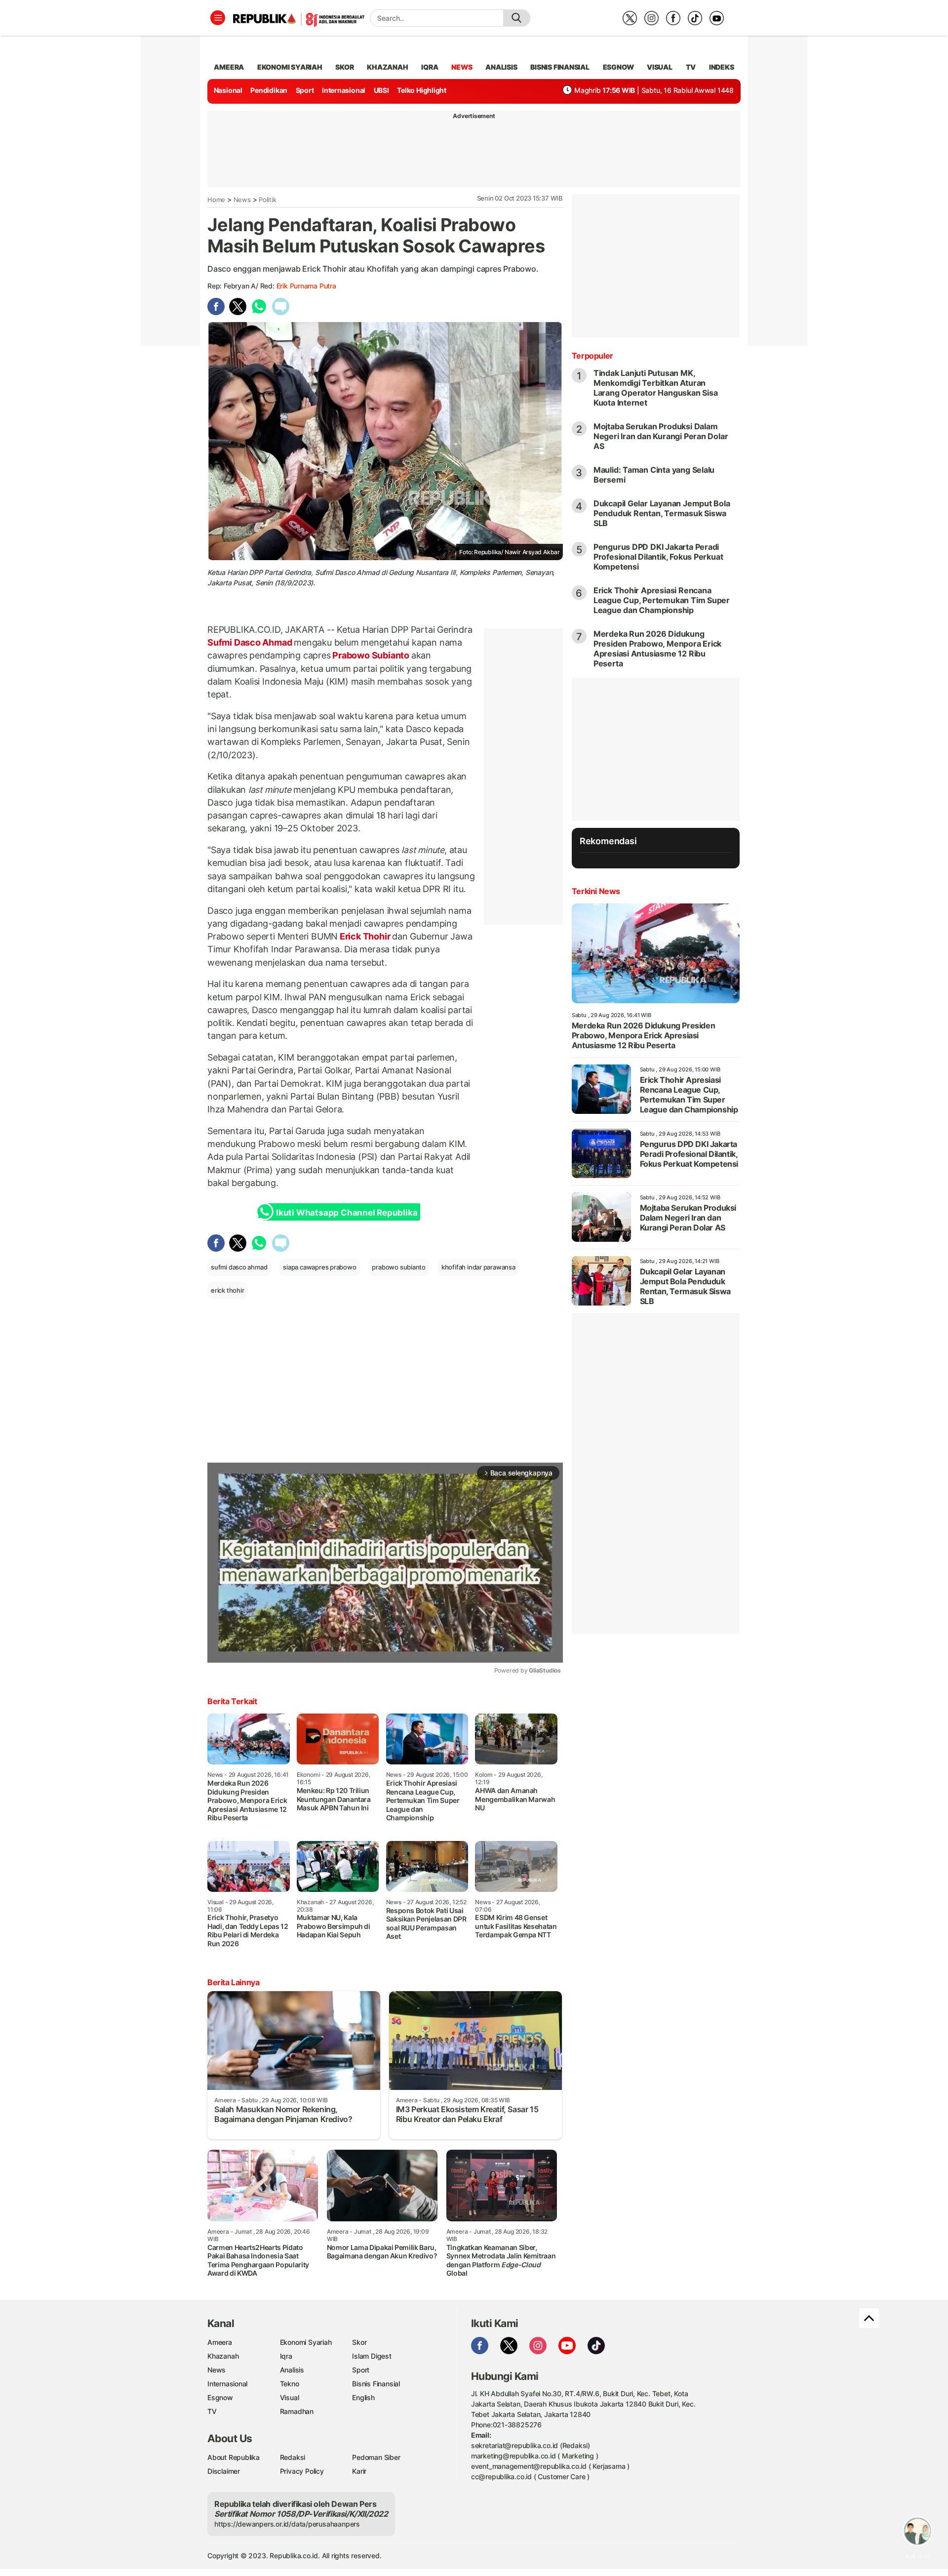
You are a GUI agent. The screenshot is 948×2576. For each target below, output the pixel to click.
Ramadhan (297, 2411)
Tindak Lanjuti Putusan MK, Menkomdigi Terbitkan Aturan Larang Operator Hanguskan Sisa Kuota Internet (656, 388)
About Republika (234, 2457)
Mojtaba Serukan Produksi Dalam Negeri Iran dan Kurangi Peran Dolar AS (661, 436)
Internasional (344, 90)
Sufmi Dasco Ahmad (251, 642)
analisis (501, 67)
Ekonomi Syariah (290, 67)
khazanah (387, 67)
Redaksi (293, 2457)
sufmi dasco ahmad (239, 1267)
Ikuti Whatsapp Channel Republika (347, 1213)
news (462, 67)
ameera (229, 67)
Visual (290, 2397)
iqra (430, 67)
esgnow (618, 67)
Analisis (292, 2370)
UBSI (381, 90)
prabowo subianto (399, 1267)
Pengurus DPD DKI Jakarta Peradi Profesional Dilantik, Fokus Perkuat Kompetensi (658, 557)
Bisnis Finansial (560, 67)
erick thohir (227, 1290)
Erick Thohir (365, 936)
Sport (305, 90)
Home (216, 200)
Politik (268, 200)
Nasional (228, 90)
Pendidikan (269, 90)
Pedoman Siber (376, 2457)
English (363, 2397)
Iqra (286, 2356)
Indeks (722, 67)
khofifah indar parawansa (478, 1267)
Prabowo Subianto (371, 655)
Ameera (220, 2342)
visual (660, 67)
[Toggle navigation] (218, 18)
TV (691, 67)
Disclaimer (224, 2471)
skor (344, 67)
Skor (359, 2342)
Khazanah (223, 2356)
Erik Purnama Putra (306, 286)
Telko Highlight (422, 90)
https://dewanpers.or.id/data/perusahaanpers (287, 2524)
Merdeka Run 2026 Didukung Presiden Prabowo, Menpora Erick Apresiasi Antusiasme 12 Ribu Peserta (658, 649)
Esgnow (220, 2397)
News (242, 200)
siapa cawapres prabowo (319, 1267)
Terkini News (596, 891)
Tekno (290, 2384)
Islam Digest (372, 2356)
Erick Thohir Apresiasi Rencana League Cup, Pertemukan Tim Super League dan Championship (662, 600)
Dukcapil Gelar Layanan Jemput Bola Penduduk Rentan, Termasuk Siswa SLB (662, 513)
